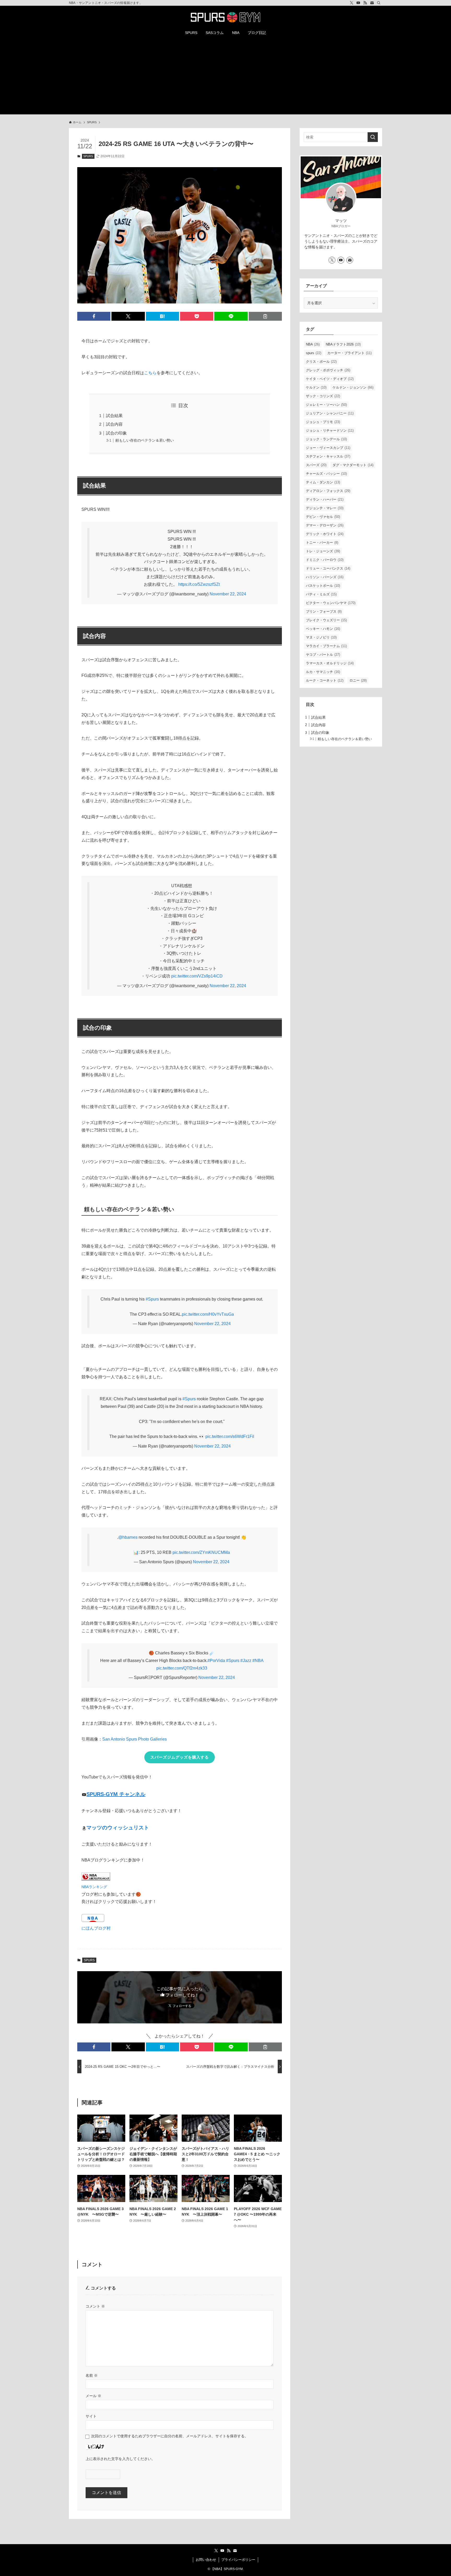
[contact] (372, 3)
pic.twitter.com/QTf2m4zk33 (182, 1668)
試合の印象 (116, 433)
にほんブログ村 (96, 1928)
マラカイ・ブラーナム (326, 646)
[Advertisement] (225, 78)
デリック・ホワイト (325, 534)
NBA (313, 344)
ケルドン (316, 387)
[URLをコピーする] (265, 316)
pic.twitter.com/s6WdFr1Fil (230, 1436)
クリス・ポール (321, 362)
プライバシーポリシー (238, 2560)
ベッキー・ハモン (323, 629)
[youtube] (358, 3)
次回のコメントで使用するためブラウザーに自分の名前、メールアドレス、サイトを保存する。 (170, 2436)
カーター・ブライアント (349, 353)
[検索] (379, 3)
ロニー (358, 680)
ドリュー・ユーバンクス (328, 568)
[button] (94, 316)
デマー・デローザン (325, 525)
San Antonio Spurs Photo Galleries (135, 1739)
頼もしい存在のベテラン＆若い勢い (145, 440)
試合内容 (114, 424)
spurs (314, 353)
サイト (91, 2416)
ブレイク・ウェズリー (326, 620)
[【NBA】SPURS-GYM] (225, 17)
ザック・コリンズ (323, 396)
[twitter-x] (352, 3)
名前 (92, 2375)
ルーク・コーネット (325, 680)
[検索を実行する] (373, 137)
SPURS (88, 156)
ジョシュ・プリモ (323, 422)
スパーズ (316, 465)
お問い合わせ (206, 2560)
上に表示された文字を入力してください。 (120, 2459)
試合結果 (114, 416)
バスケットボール (323, 586)
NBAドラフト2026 (343, 344)
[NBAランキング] (96, 1879)
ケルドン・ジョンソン (353, 387)
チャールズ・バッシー (326, 474)
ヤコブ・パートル (323, 655)
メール (93, 2396)
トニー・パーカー (322, 543)
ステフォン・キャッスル (328, 456)
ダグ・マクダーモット (353, 465)
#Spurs (152, 1299)
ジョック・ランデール (326, 439)
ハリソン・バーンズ (325, 577)
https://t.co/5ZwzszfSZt (199, 584)
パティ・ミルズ (321, 594)
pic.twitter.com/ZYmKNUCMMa (201, 1552)
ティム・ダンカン (323, 482)
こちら (150, 373)
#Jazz (246, 1661)
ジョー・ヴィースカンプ (328, 448)
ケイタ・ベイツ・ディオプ (330, 379)
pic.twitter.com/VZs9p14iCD (197, 976)
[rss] (365, 3)
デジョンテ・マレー (325, 508)
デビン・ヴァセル (323, 517)
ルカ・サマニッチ (323, 672)
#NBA (258, 1661)
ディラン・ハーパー (325, 499)
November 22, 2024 (228, 594)
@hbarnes (128, 1537)
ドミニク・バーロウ (325, 560)
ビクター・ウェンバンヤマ (331, 603)
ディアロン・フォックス (328, 491)
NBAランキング (94, 1887)
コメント (95, 2306)
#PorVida (216, 1661)
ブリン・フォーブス (324, 611)
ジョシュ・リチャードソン (330, 431)
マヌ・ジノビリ (321, 637)
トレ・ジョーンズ (323, 551)
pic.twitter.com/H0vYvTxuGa (208, 1314)
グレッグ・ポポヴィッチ (328, 370)
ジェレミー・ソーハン (326, 405)
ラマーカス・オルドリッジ (330, 663)
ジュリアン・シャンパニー (330, 413)
